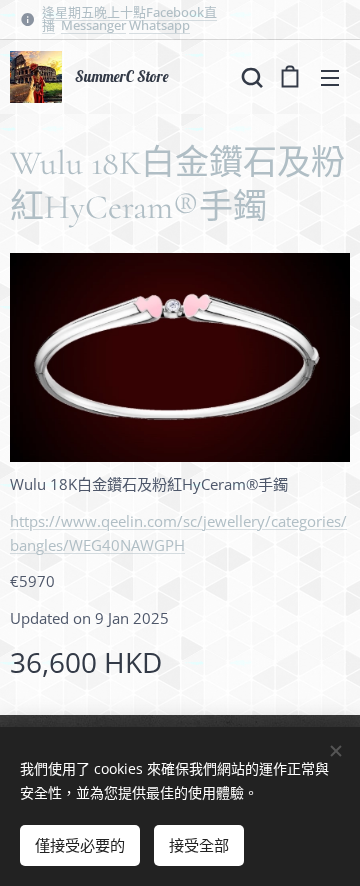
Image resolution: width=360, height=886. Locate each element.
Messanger (93, 25)
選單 (330, 77)
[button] (250, 77)
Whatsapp (159, 25)
